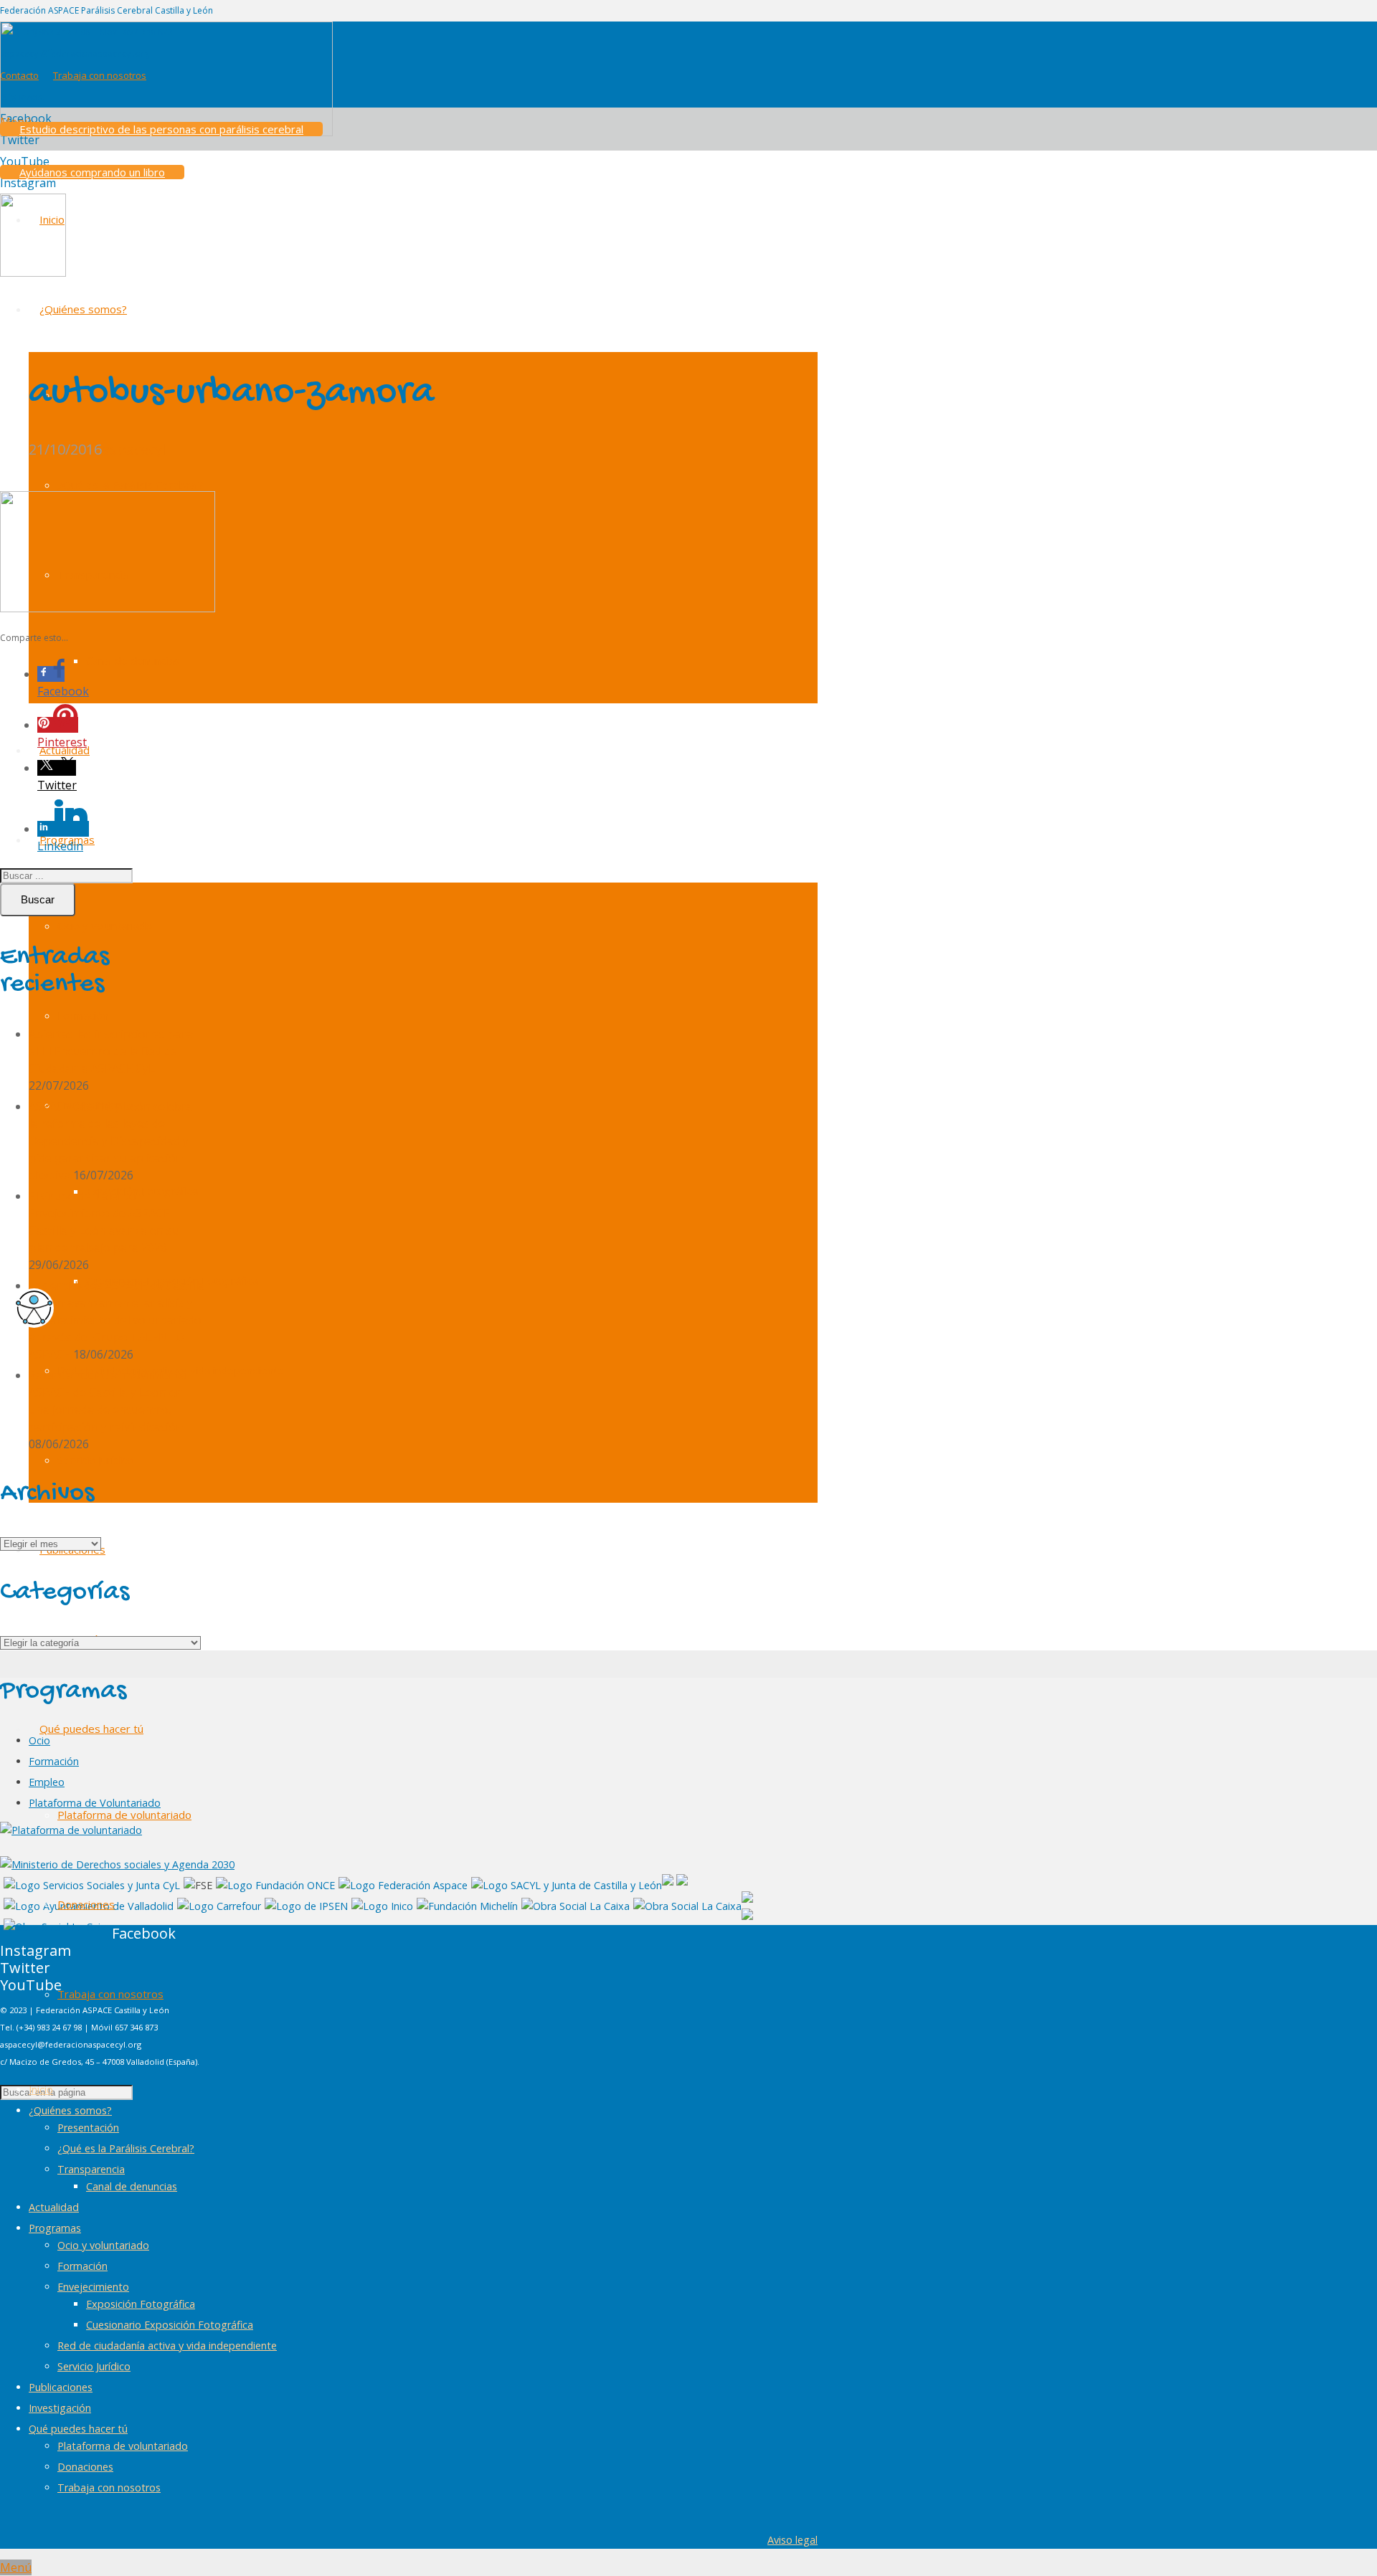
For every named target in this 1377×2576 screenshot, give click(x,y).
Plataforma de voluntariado (123, 2446)
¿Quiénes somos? (70, 2110)
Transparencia (91, 2169)
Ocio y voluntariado (103, 2245)
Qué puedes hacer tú (78, 2429)
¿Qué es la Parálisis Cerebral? (126, 2148)
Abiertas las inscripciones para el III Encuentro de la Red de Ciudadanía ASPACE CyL (111, 1051)
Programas (55, 2228)
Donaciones (85, 2467)
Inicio (41, 2090)
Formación (54, 1761)
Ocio (39, 1740)
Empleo (47, 1782)
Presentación (88, 2128)
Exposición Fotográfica (141, 2304)
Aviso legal (792, 2540)
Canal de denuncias (132, 2186)
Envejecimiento (93, 2287)
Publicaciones (61, 2387)
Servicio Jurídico (94, 2366)
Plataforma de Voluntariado (95, 1803)
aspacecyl (134, 449)
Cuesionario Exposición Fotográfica (170, 2325)
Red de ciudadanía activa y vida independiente (167, 2346)
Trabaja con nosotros (109, 2487)
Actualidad (54, 2207)
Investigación (60, 2408)
